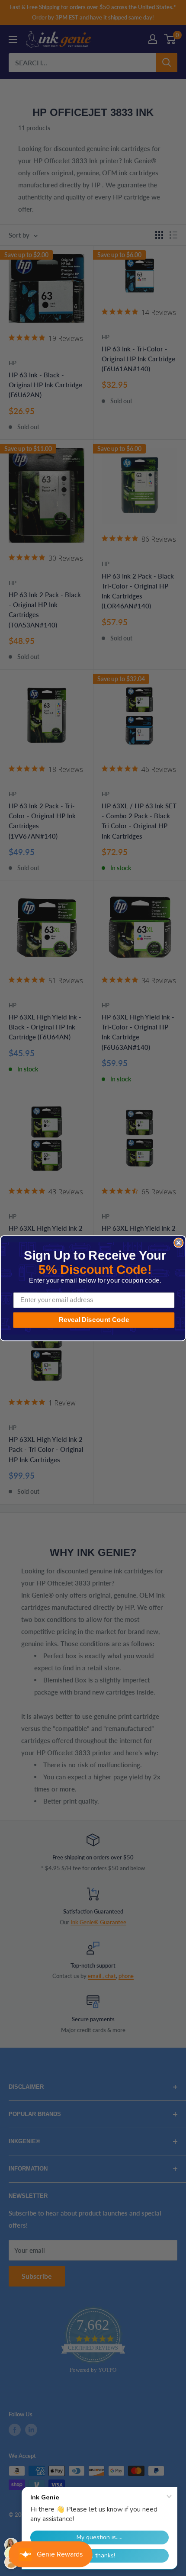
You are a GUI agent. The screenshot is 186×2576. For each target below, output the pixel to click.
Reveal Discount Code (94, 1319)
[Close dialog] (178, 1243)
